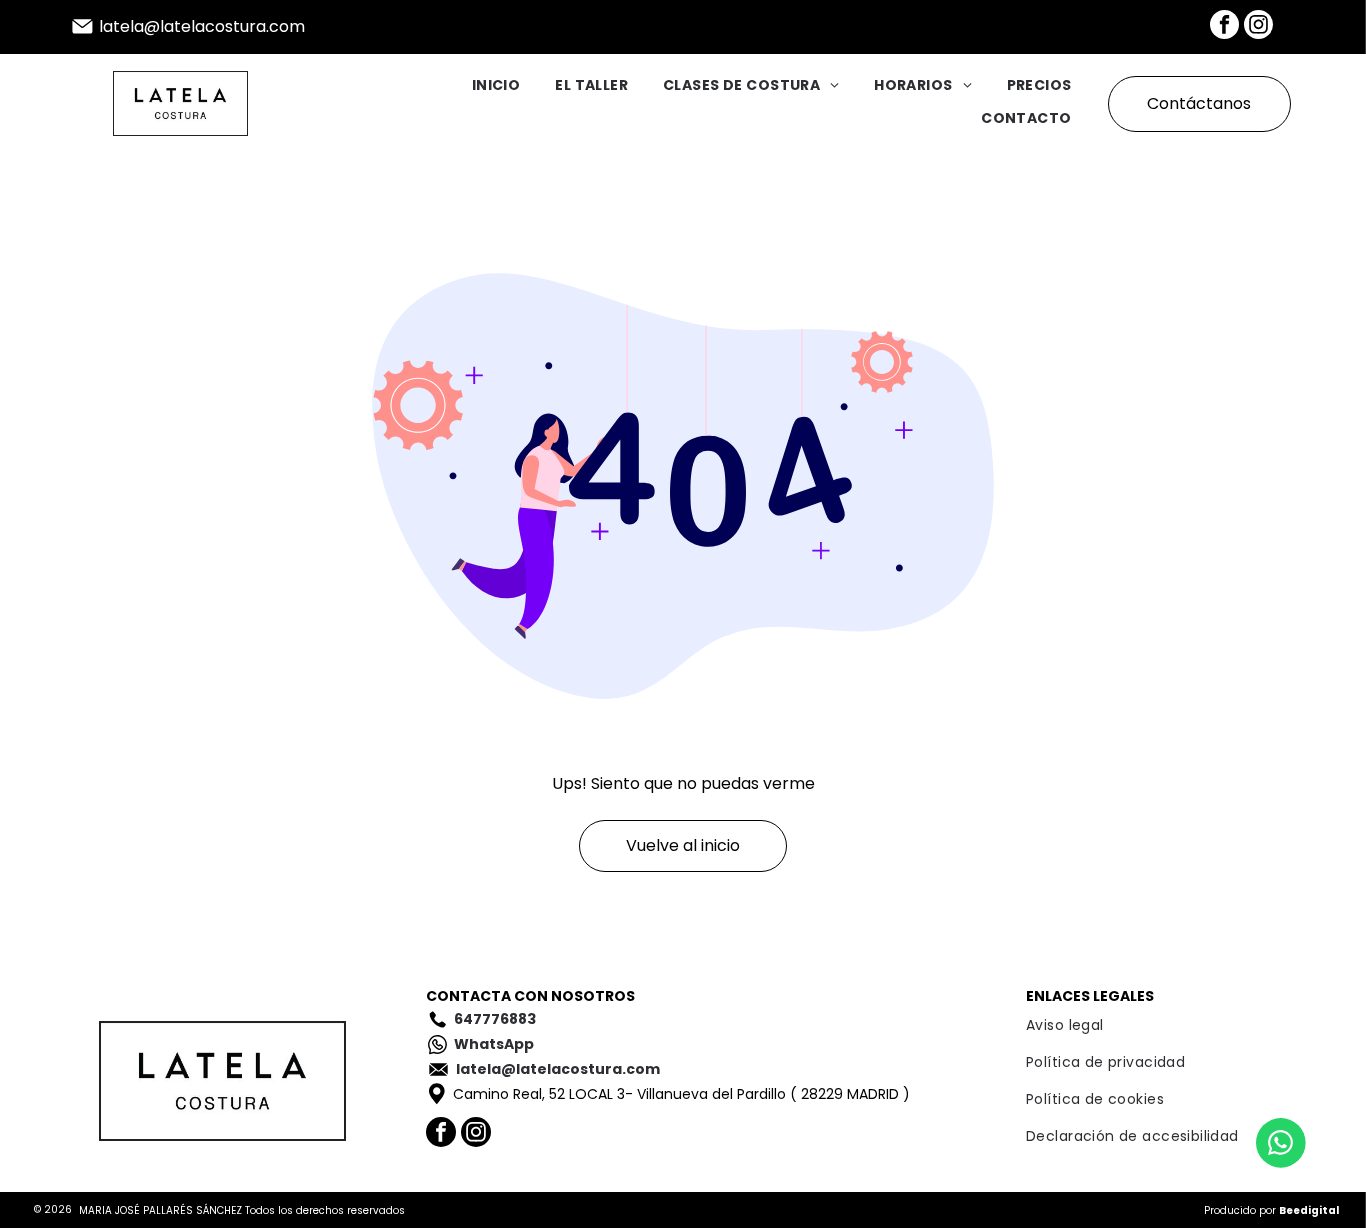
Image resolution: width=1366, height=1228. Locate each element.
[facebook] (1224, 27)
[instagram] (1258, 27)
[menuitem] (479, 87)
